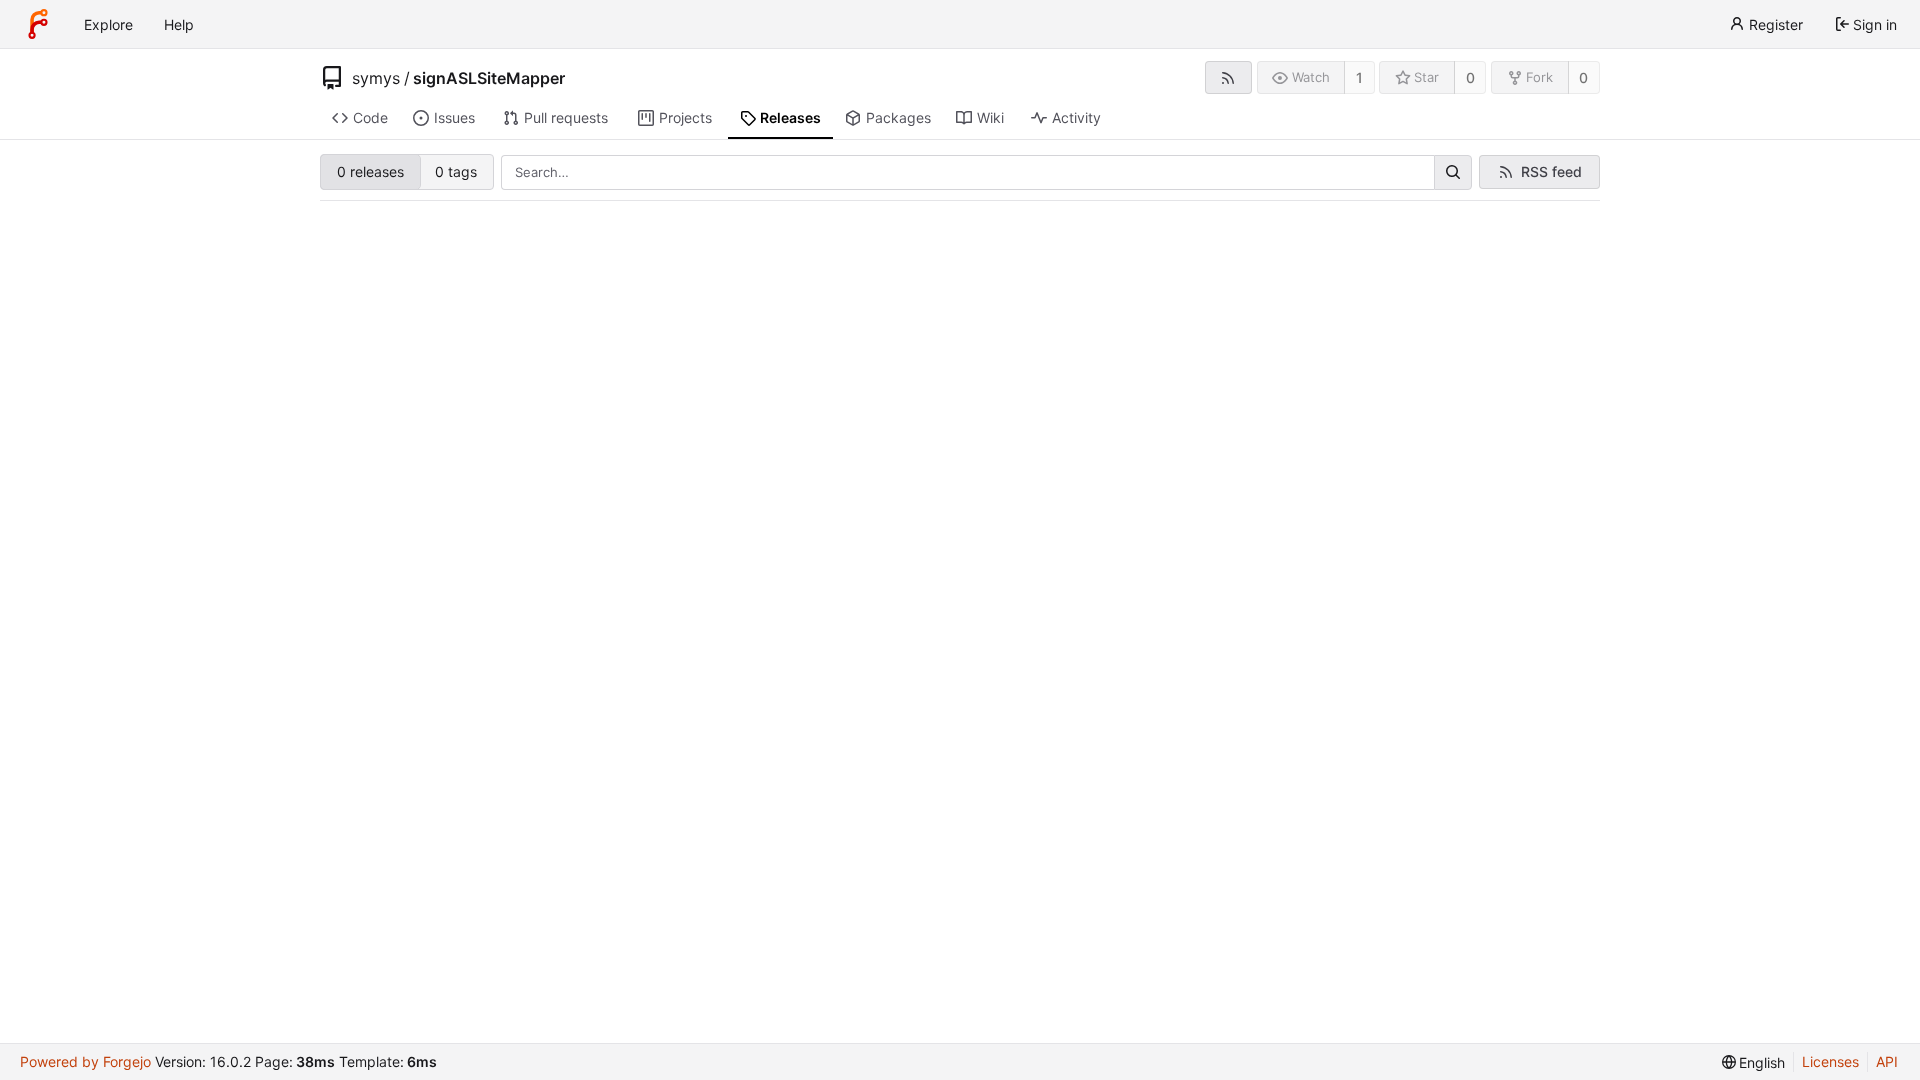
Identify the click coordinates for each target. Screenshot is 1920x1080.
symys (376, 78)
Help (179, 24)
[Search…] (1453, 173)
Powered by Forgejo (85, 1061)
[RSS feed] (1228, 77)
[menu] (1754, 1062)
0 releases (370, 171)
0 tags (456, 171)
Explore (108, 24)
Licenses (1830, 1061)
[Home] (38, 24)
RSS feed (1551, 171)
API (1887, 1061)
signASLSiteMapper (489, 78)
